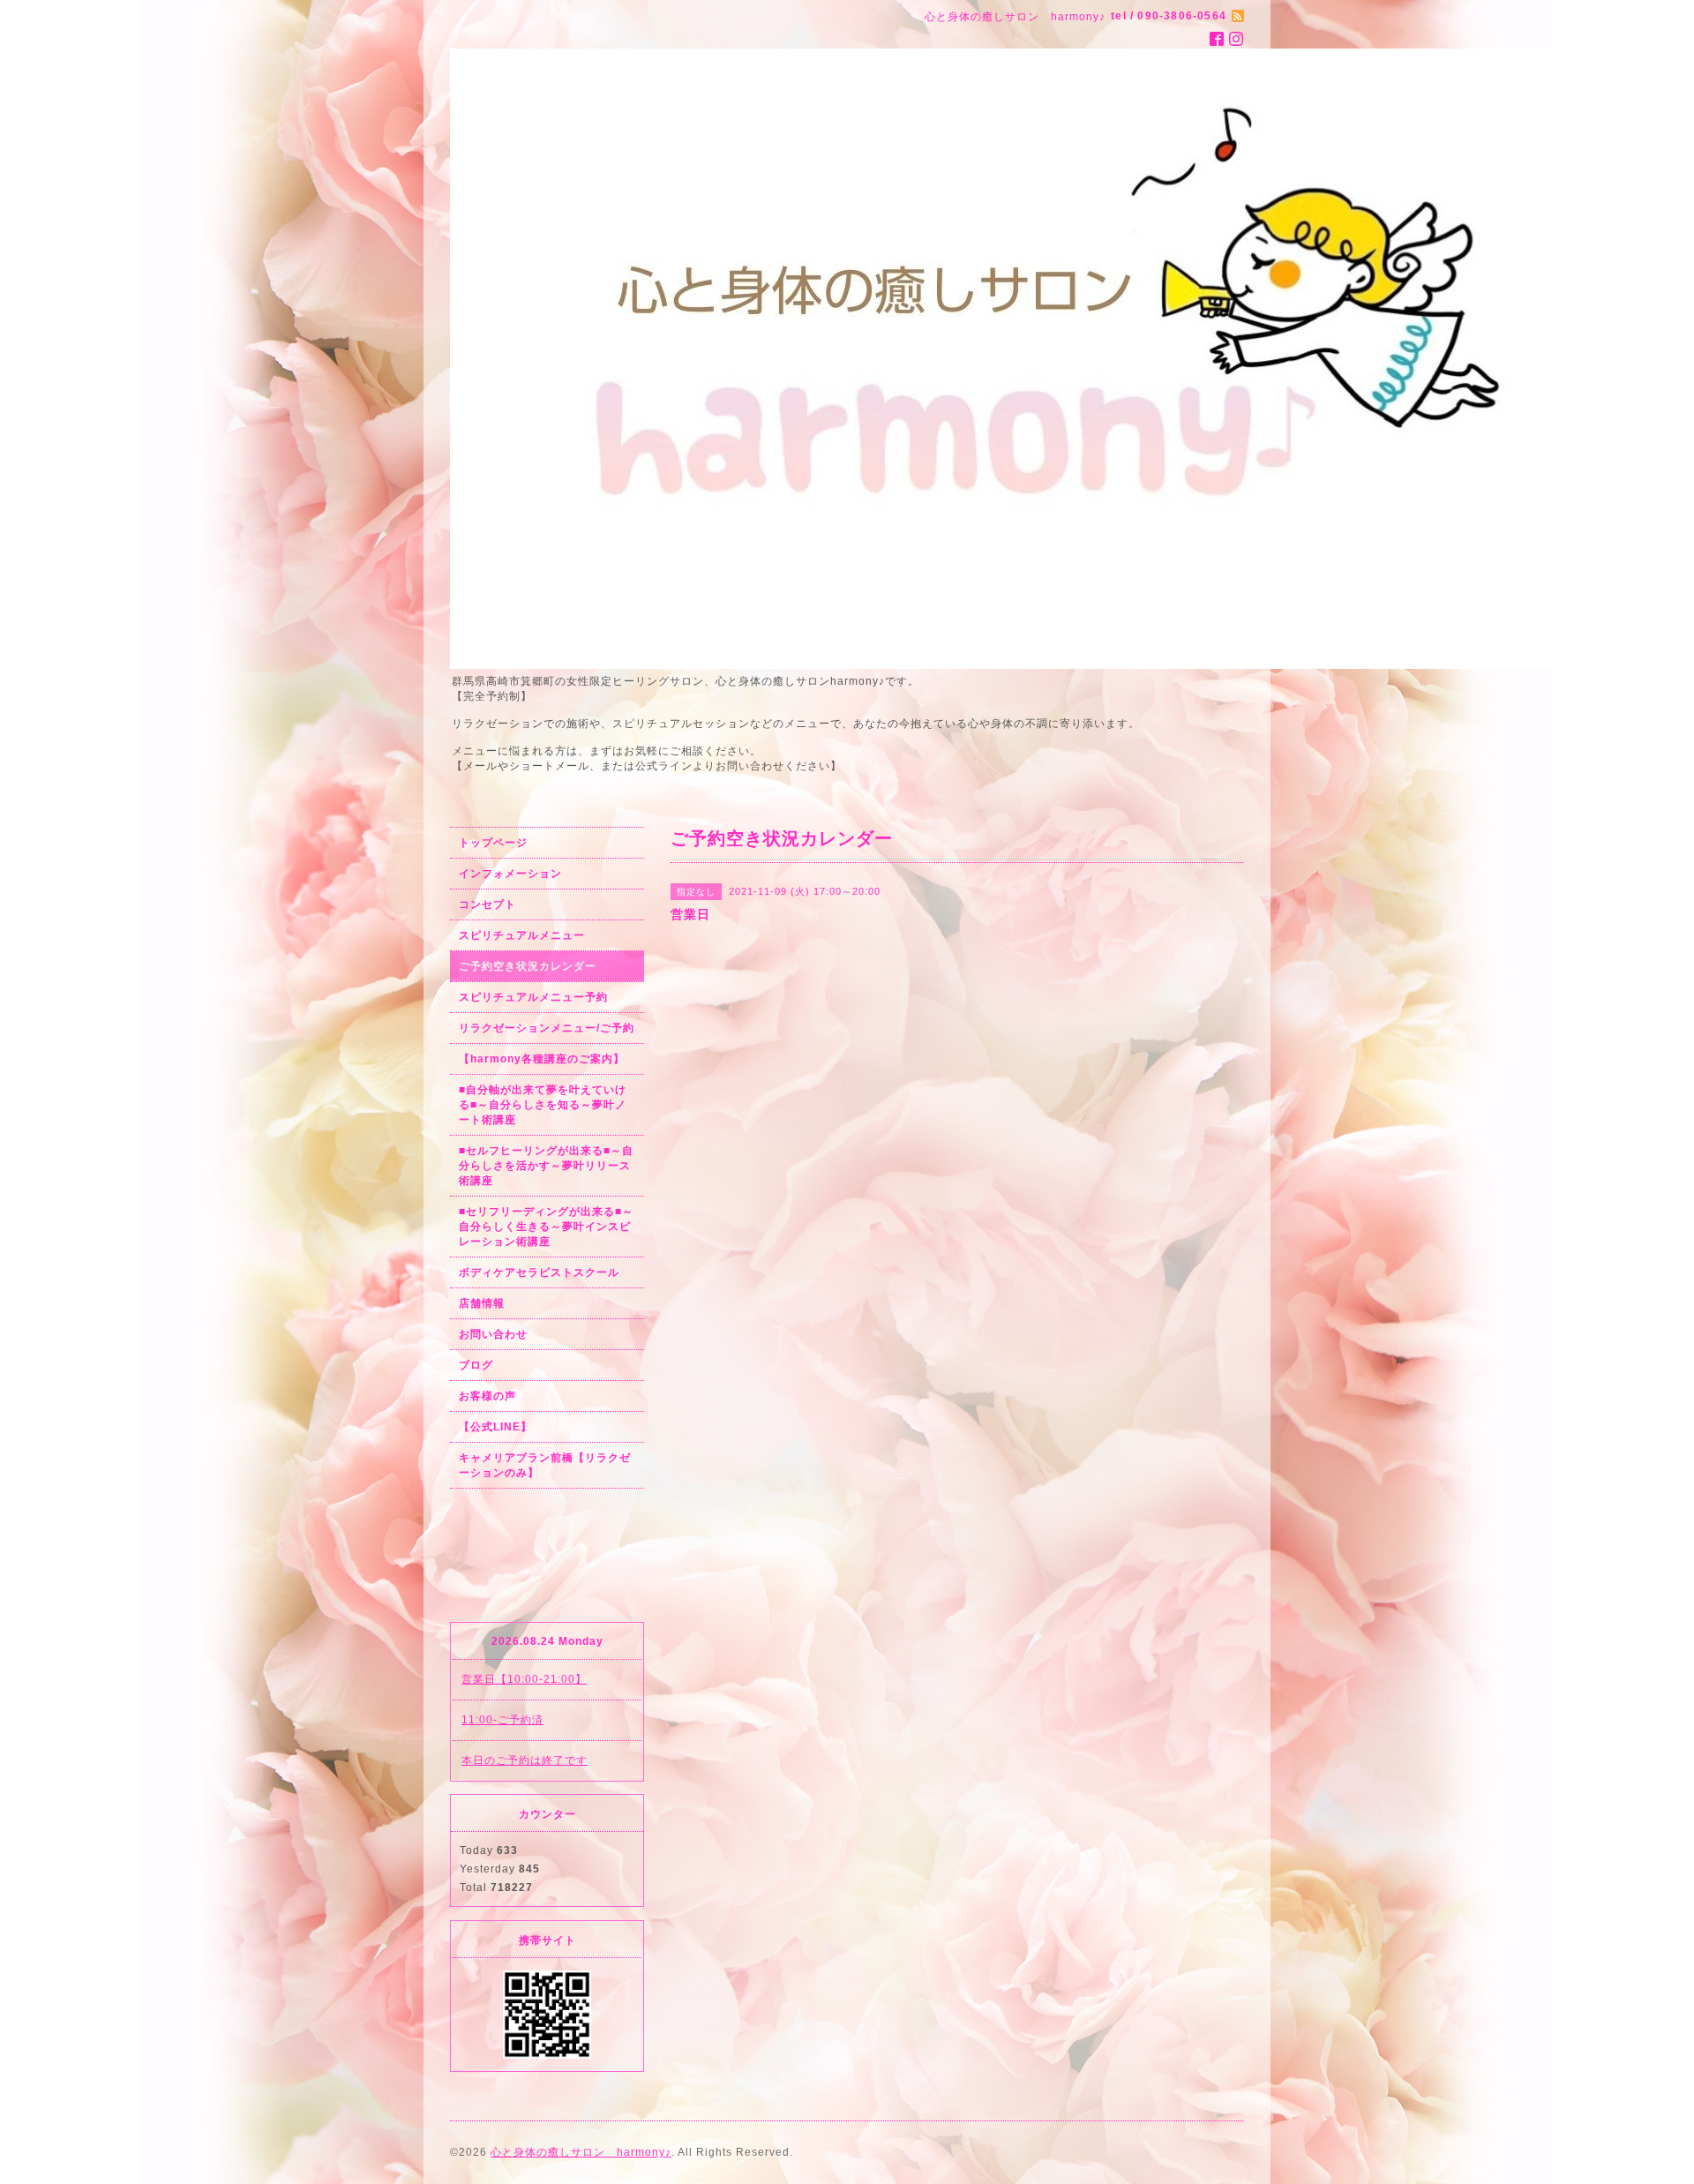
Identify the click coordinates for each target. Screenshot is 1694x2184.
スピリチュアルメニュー (522, 935)
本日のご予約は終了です (525, 1760)
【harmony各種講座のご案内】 (542, 1059)
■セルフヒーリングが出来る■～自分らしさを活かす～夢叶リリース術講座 (546, 1166)
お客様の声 (487, 1396)
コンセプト (487, 904)
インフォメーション (510, 874)
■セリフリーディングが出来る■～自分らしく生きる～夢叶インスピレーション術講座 (546, 1227)
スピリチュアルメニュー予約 (533, 997)
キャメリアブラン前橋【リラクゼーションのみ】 (545, 1465)
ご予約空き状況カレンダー (528, 966)
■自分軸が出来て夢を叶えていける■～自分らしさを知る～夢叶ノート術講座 (543, 1105)
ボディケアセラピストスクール (539, 1272)
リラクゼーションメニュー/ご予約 (547, 1028)
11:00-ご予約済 (502, 1720)
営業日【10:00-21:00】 (524, 1679)
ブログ (476, 1365)
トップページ (493, 843)
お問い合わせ (493, 1334)
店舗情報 (482, 1303)
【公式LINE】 (495, 1427)
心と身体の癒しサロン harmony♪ (581, 2152)
